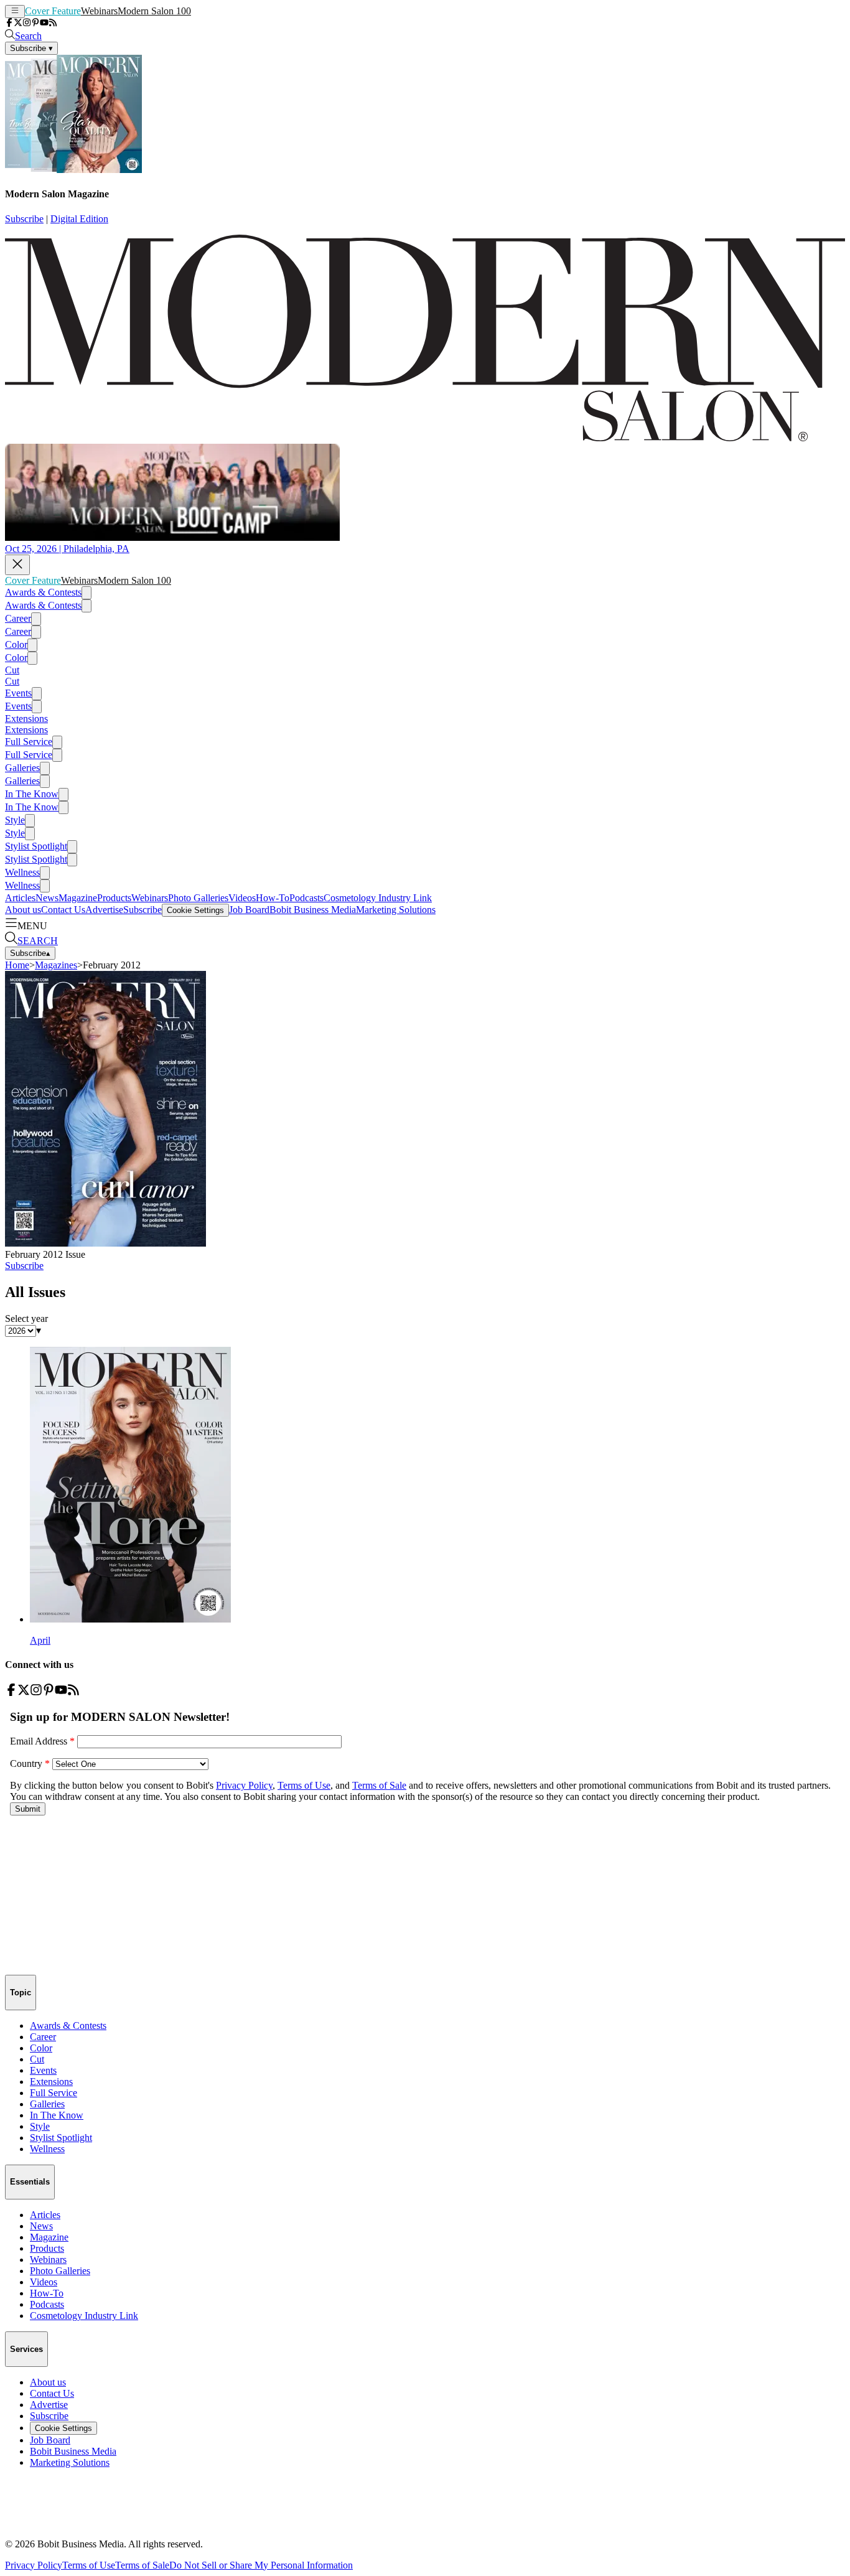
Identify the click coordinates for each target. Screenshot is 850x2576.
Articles (20, 898)
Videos (242, 898)
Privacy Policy (34, 2565)
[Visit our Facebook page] (9, 23)
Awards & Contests (43, 592)
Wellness (22, 872)
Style (15, 820)
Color (16, 644)
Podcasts (306, 898)
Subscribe (24, 219)
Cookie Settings (195, 910)
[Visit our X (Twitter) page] (18, 23)
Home (17, 965)
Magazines (56, 965)
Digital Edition (79, 219)
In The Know (32, 794)
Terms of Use (89, 2565)
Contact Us (63, 910)
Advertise (104, 910)
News (47, 898)
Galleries (22, 768)
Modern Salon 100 (154, 11)
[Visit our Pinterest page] (35, 23)
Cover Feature (53, 11)
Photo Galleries (198, 898)
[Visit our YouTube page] (44, 23)
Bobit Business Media (313, 910)
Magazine (78, 898)
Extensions (26, 719)
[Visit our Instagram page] (27, 23)
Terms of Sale (142, 2565)
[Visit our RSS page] (53, 23)
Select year (26, 1318)
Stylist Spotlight (36, 846)
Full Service (29, 742)
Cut (12, 670)
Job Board (249, 910)
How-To (273, 898)
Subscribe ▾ (31, 48)
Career (18, 618)
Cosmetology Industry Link (378, 898)
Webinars (99, 11)
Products (114, 898)
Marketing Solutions (396, 910)
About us (23, 910)
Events (18, 693)
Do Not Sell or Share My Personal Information (261, 2565)
